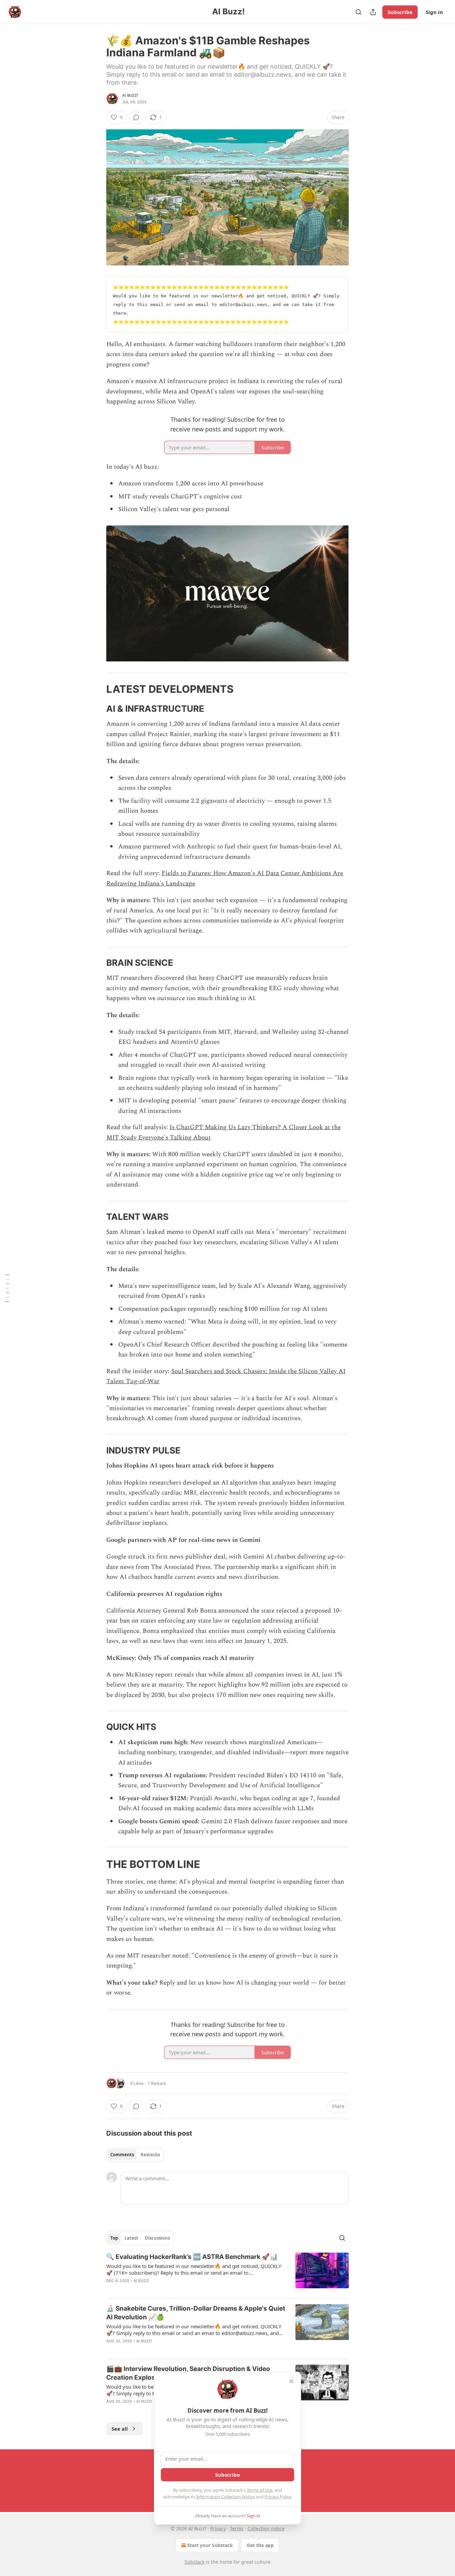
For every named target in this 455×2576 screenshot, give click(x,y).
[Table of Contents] (7, 1288)
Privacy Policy (278, 2497)
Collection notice (266, 2528)
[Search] (358, 12)
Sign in (434, 12)
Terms (237, 2528)
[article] (227, 2273)
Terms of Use (260, 2490)
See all (120, 2429)
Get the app (260, 2545)
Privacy (218, 2528)
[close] (291, 2381)
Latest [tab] (131, 2238)
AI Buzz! (130, 95)
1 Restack (157, 2083)
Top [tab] (114, 2238)
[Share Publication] (373, 12)
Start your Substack (210, 2545)
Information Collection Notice (226, 2497)
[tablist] (135, 2155)
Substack (195, 2562)
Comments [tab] (122, 2155)
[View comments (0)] (136, 117)
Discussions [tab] (157, 2238)
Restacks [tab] (150, 2155)
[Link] (97, 689)
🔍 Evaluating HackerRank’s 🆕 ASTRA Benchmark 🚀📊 (192, 2257)
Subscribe (400, 12)
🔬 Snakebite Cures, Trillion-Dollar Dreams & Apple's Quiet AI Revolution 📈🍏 (196, 2313)
